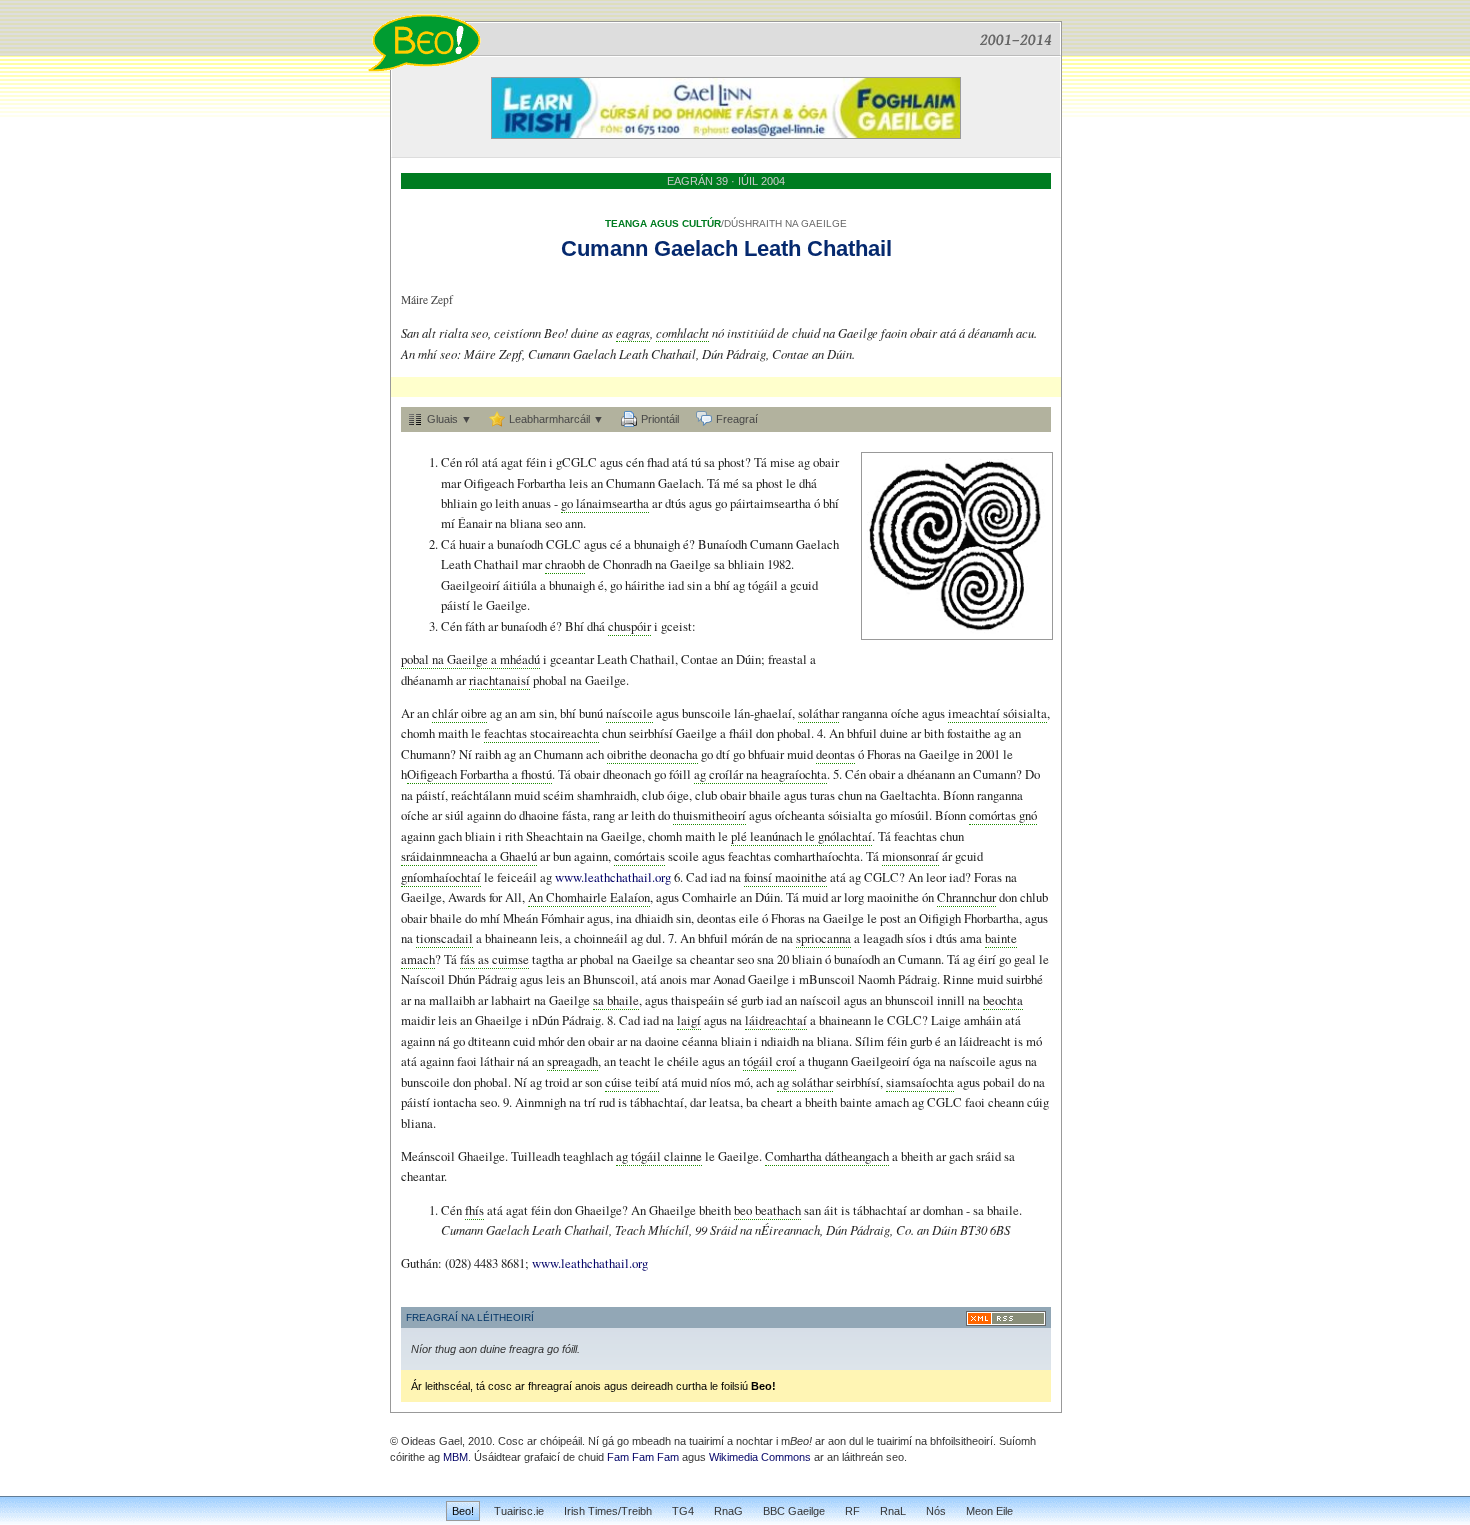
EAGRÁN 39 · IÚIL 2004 (726, 181)
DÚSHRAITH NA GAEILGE (785, 223)
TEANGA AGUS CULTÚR (663, 223)
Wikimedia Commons (760, 1457)
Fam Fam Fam (643, 1457)
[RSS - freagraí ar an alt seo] (1006, 1318)
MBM (455, 1457)
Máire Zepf (427, 299)
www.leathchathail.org (614, 877)
